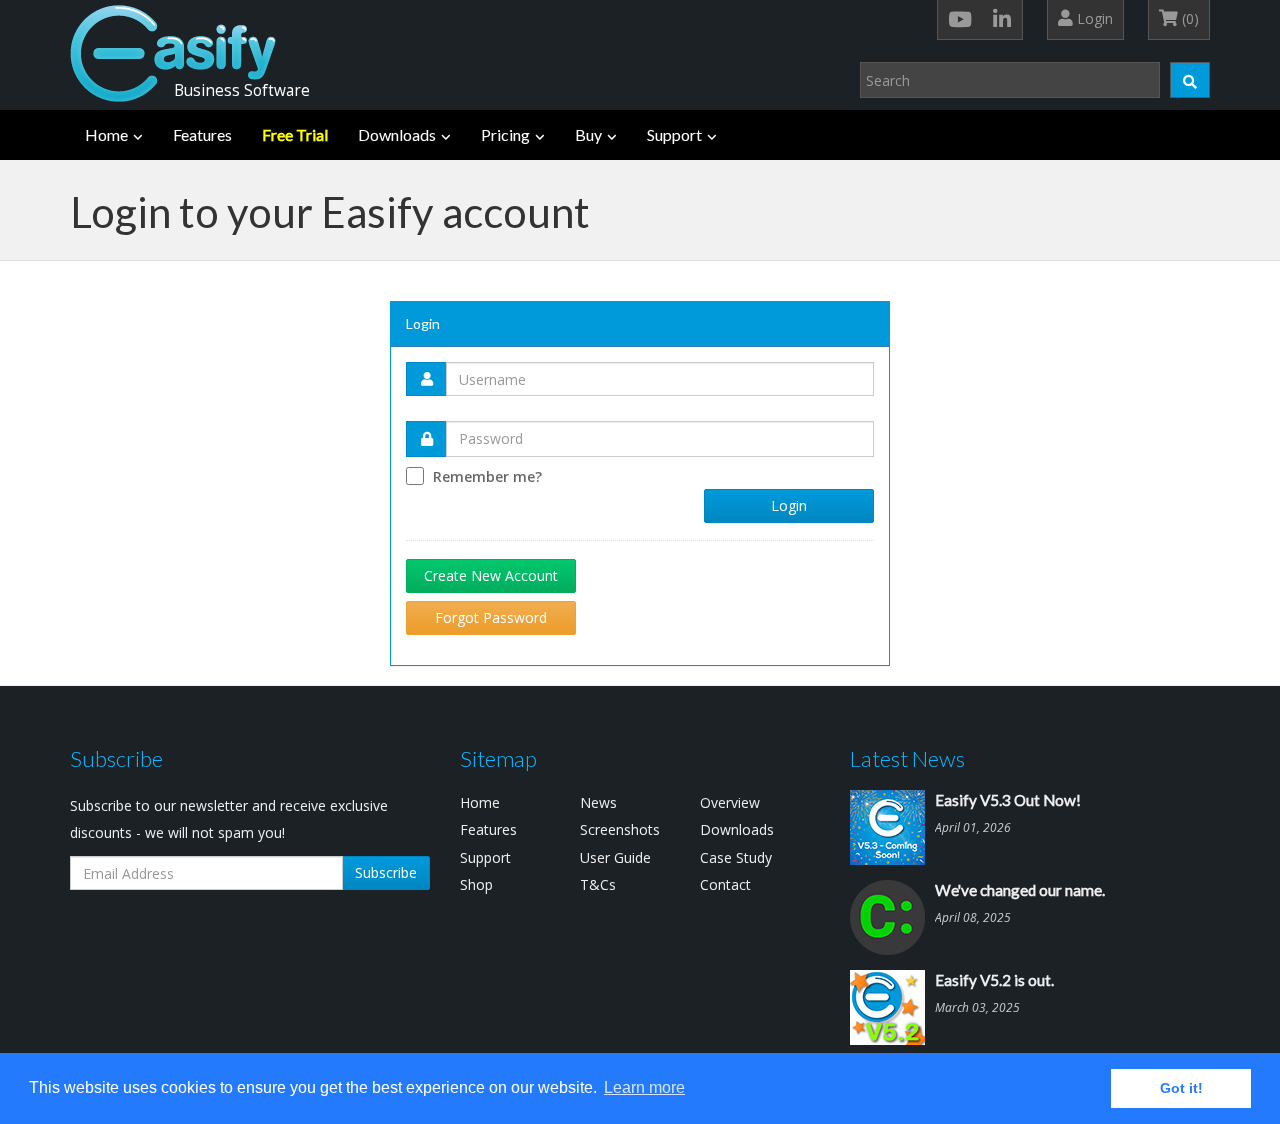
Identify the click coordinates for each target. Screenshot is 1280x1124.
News (598, 802)
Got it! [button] (1181, 1088)
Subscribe (386, 872)
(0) (1188, 18)
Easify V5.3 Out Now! (1008, 800)
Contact (725, 884)
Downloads (397, 134)
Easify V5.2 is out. (994, 980)
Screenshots (620, 829)
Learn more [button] (644, 1087)
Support (674, 134)
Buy (588, 134)
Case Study (736, 857)
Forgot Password (491, 617)
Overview (730, 802)
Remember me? (487, 476)
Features (202, 134)
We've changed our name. (1020, 890)
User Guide (615, 857)
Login (1093, 18)
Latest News (907, 758)
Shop (476, 884)
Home (106, 134)
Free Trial (295, 134)
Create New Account (491, 575)
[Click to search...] (1190, 80)
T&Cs (598, 884)
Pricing (505, 134)
